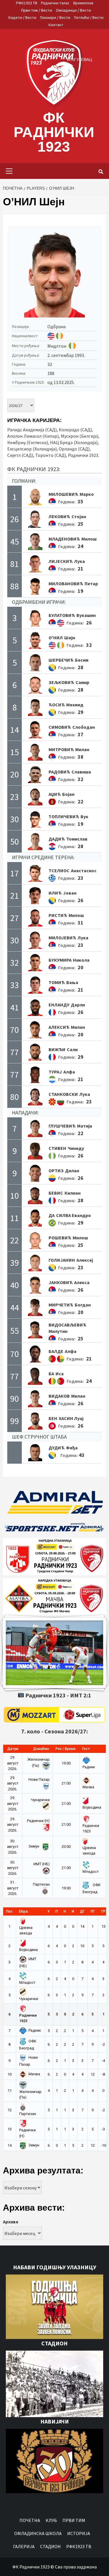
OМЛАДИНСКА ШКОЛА (38, 2533)
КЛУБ (51, 2520)
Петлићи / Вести (89, 17)
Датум (13, 1749)
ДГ (82, 1911)
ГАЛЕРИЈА (24, 2546)
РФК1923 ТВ (27, 3)
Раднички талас (55, 3)
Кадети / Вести (22, 17)
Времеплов (83, 3)
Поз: (10, 1911)
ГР (103, 1911)
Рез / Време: (66, 1749)
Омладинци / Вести (73, 10)
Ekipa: (24, 1911)
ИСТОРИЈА (79, 2533)
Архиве (11, 2222)
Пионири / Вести (55, 17)
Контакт (56, 25)
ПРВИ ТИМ (74, 2520)
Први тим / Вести (37, 10)
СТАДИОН (50, 2546)
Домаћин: (41, 1749)
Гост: (86, 1749)
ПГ (93, 1911)
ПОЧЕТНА (30, 2520)
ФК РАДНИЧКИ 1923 (54, 132)
